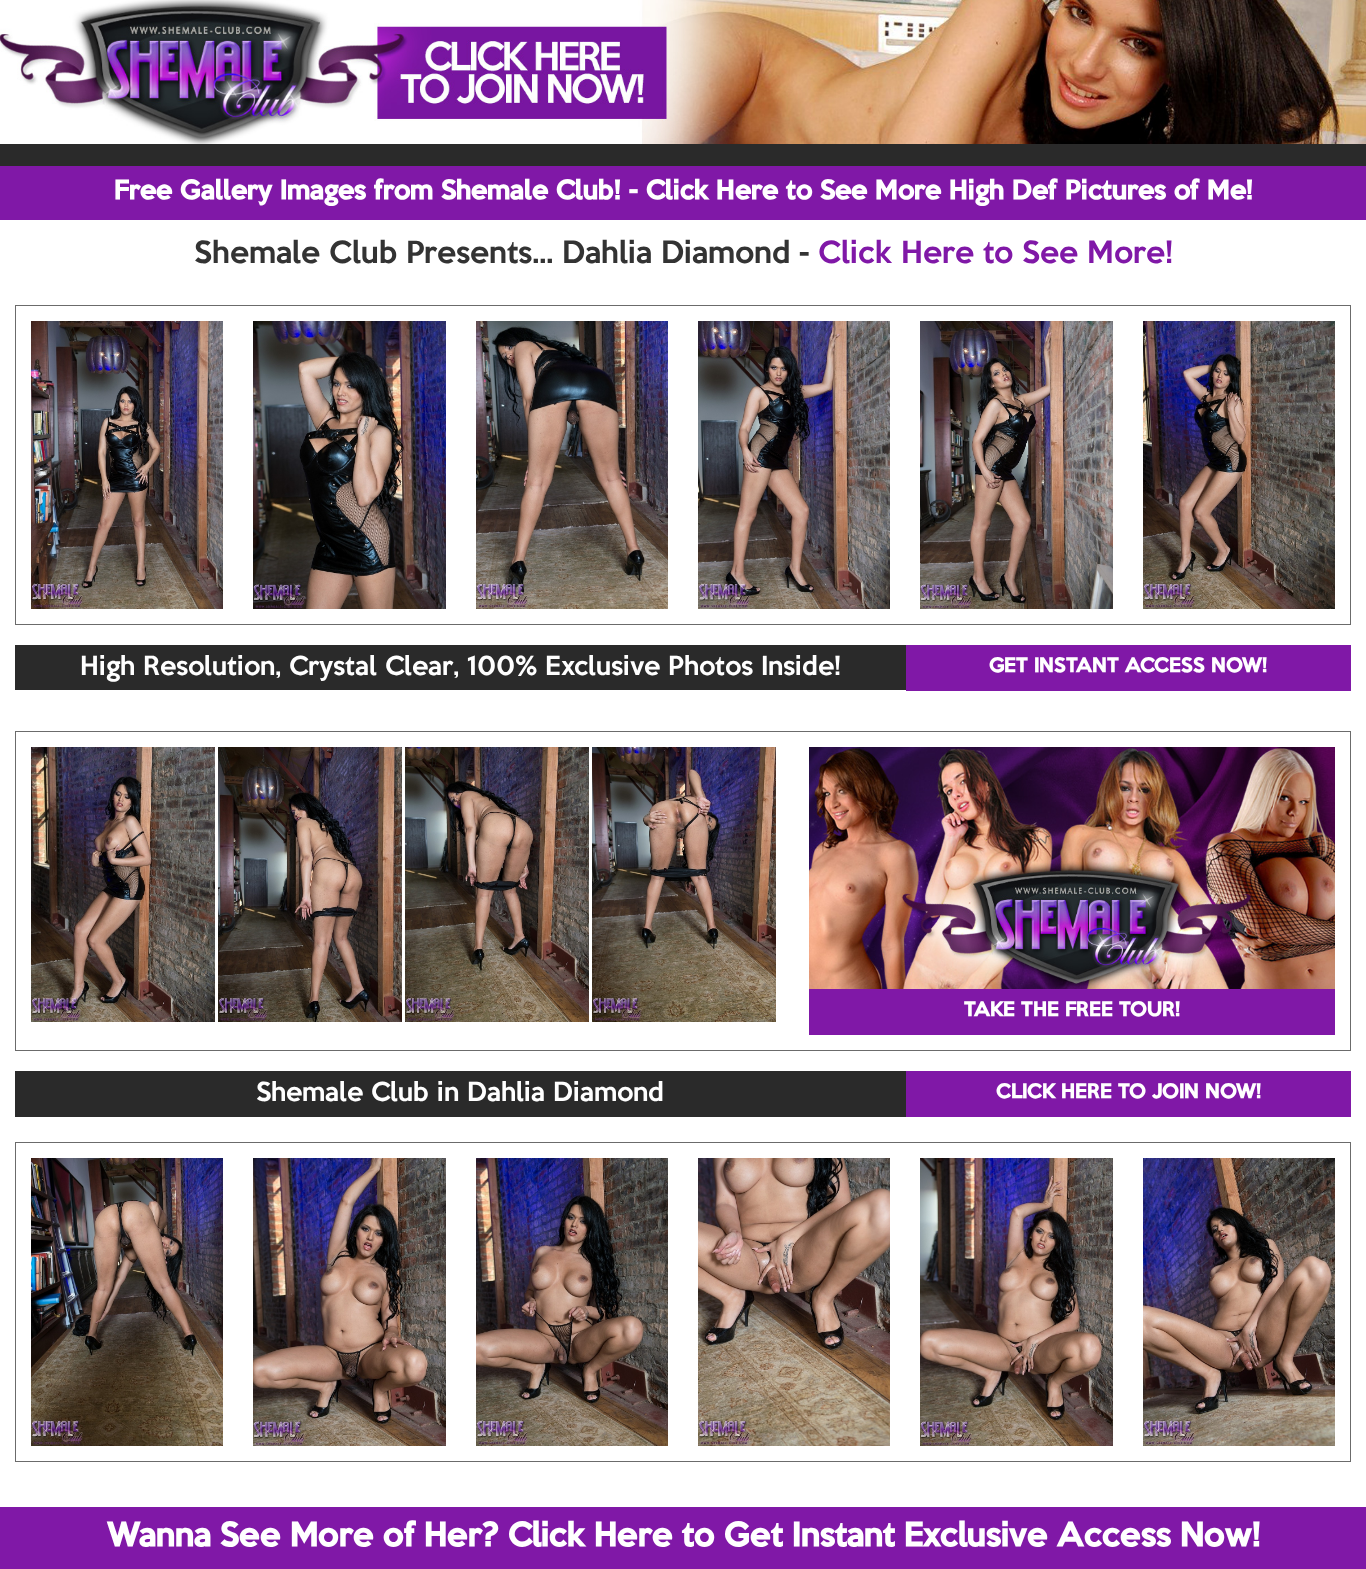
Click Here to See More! (995, 255)
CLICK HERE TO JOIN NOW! (1128, 1093)
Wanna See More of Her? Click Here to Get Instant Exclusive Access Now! (683, 1537)
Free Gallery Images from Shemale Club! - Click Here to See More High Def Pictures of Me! (683, 192)
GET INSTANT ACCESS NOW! (1128, 667)
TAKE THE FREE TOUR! (1072, 1011)
